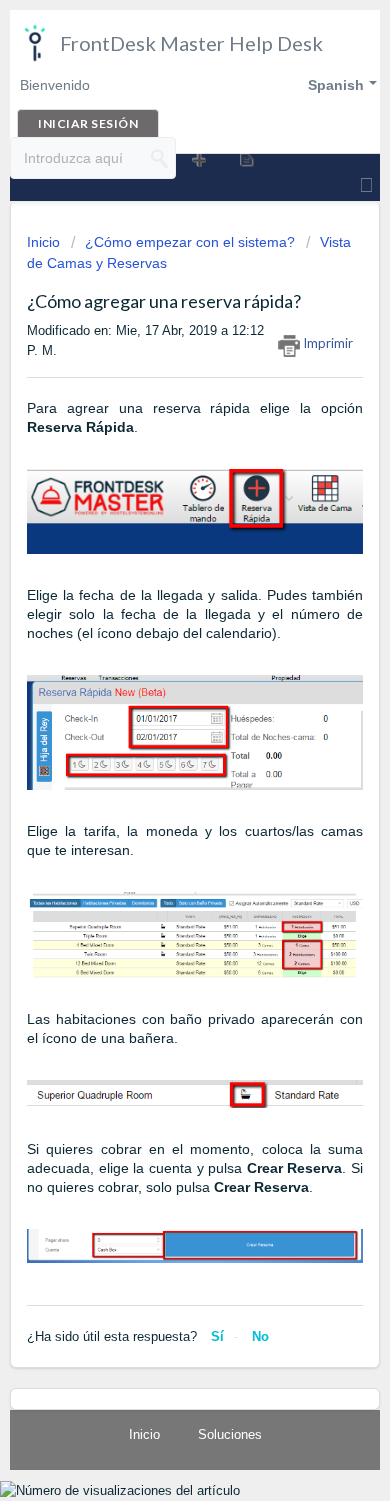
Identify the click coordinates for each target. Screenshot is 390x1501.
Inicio (45, 242)
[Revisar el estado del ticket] (246, 159)
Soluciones (230, 1434)
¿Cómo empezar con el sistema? (190, 242)
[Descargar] (158, 746)
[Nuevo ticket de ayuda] (198, 159)
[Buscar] (160, 158)
